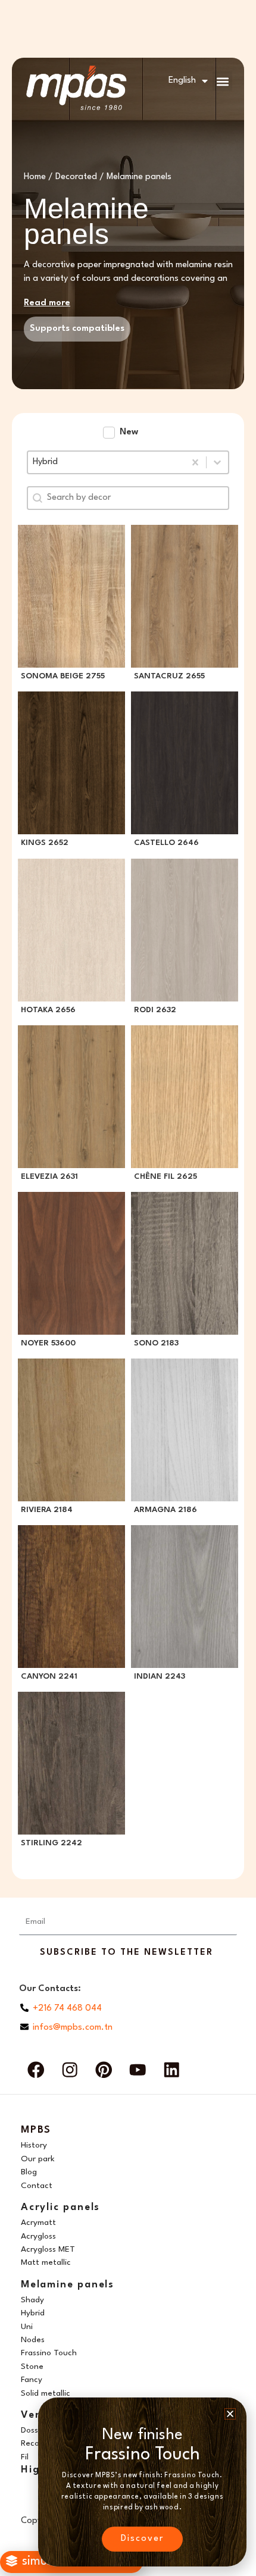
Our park (38, 2159)
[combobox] (106, 462)
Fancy (32, 2380)
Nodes (33, 2340)
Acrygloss (38, 2236)
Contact (37, 2186)
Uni (27, 2327)
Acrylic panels (60, 2207)
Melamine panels (68, 2285)
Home (35, 177)
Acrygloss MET (48, 2249)
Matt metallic (46, 2262)
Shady (32, 2300)
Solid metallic (46, 2393)
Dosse (32, 2430)
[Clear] (195, 462)
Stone (32, 2367)
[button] (222, 81)
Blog (29, 2172)
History (34, 2145)
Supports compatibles (77, 329)
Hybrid (33, 2313)
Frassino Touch (49, 2353)
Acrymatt (38, 2223)
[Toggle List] (217, 462)
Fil (25, 2457)
